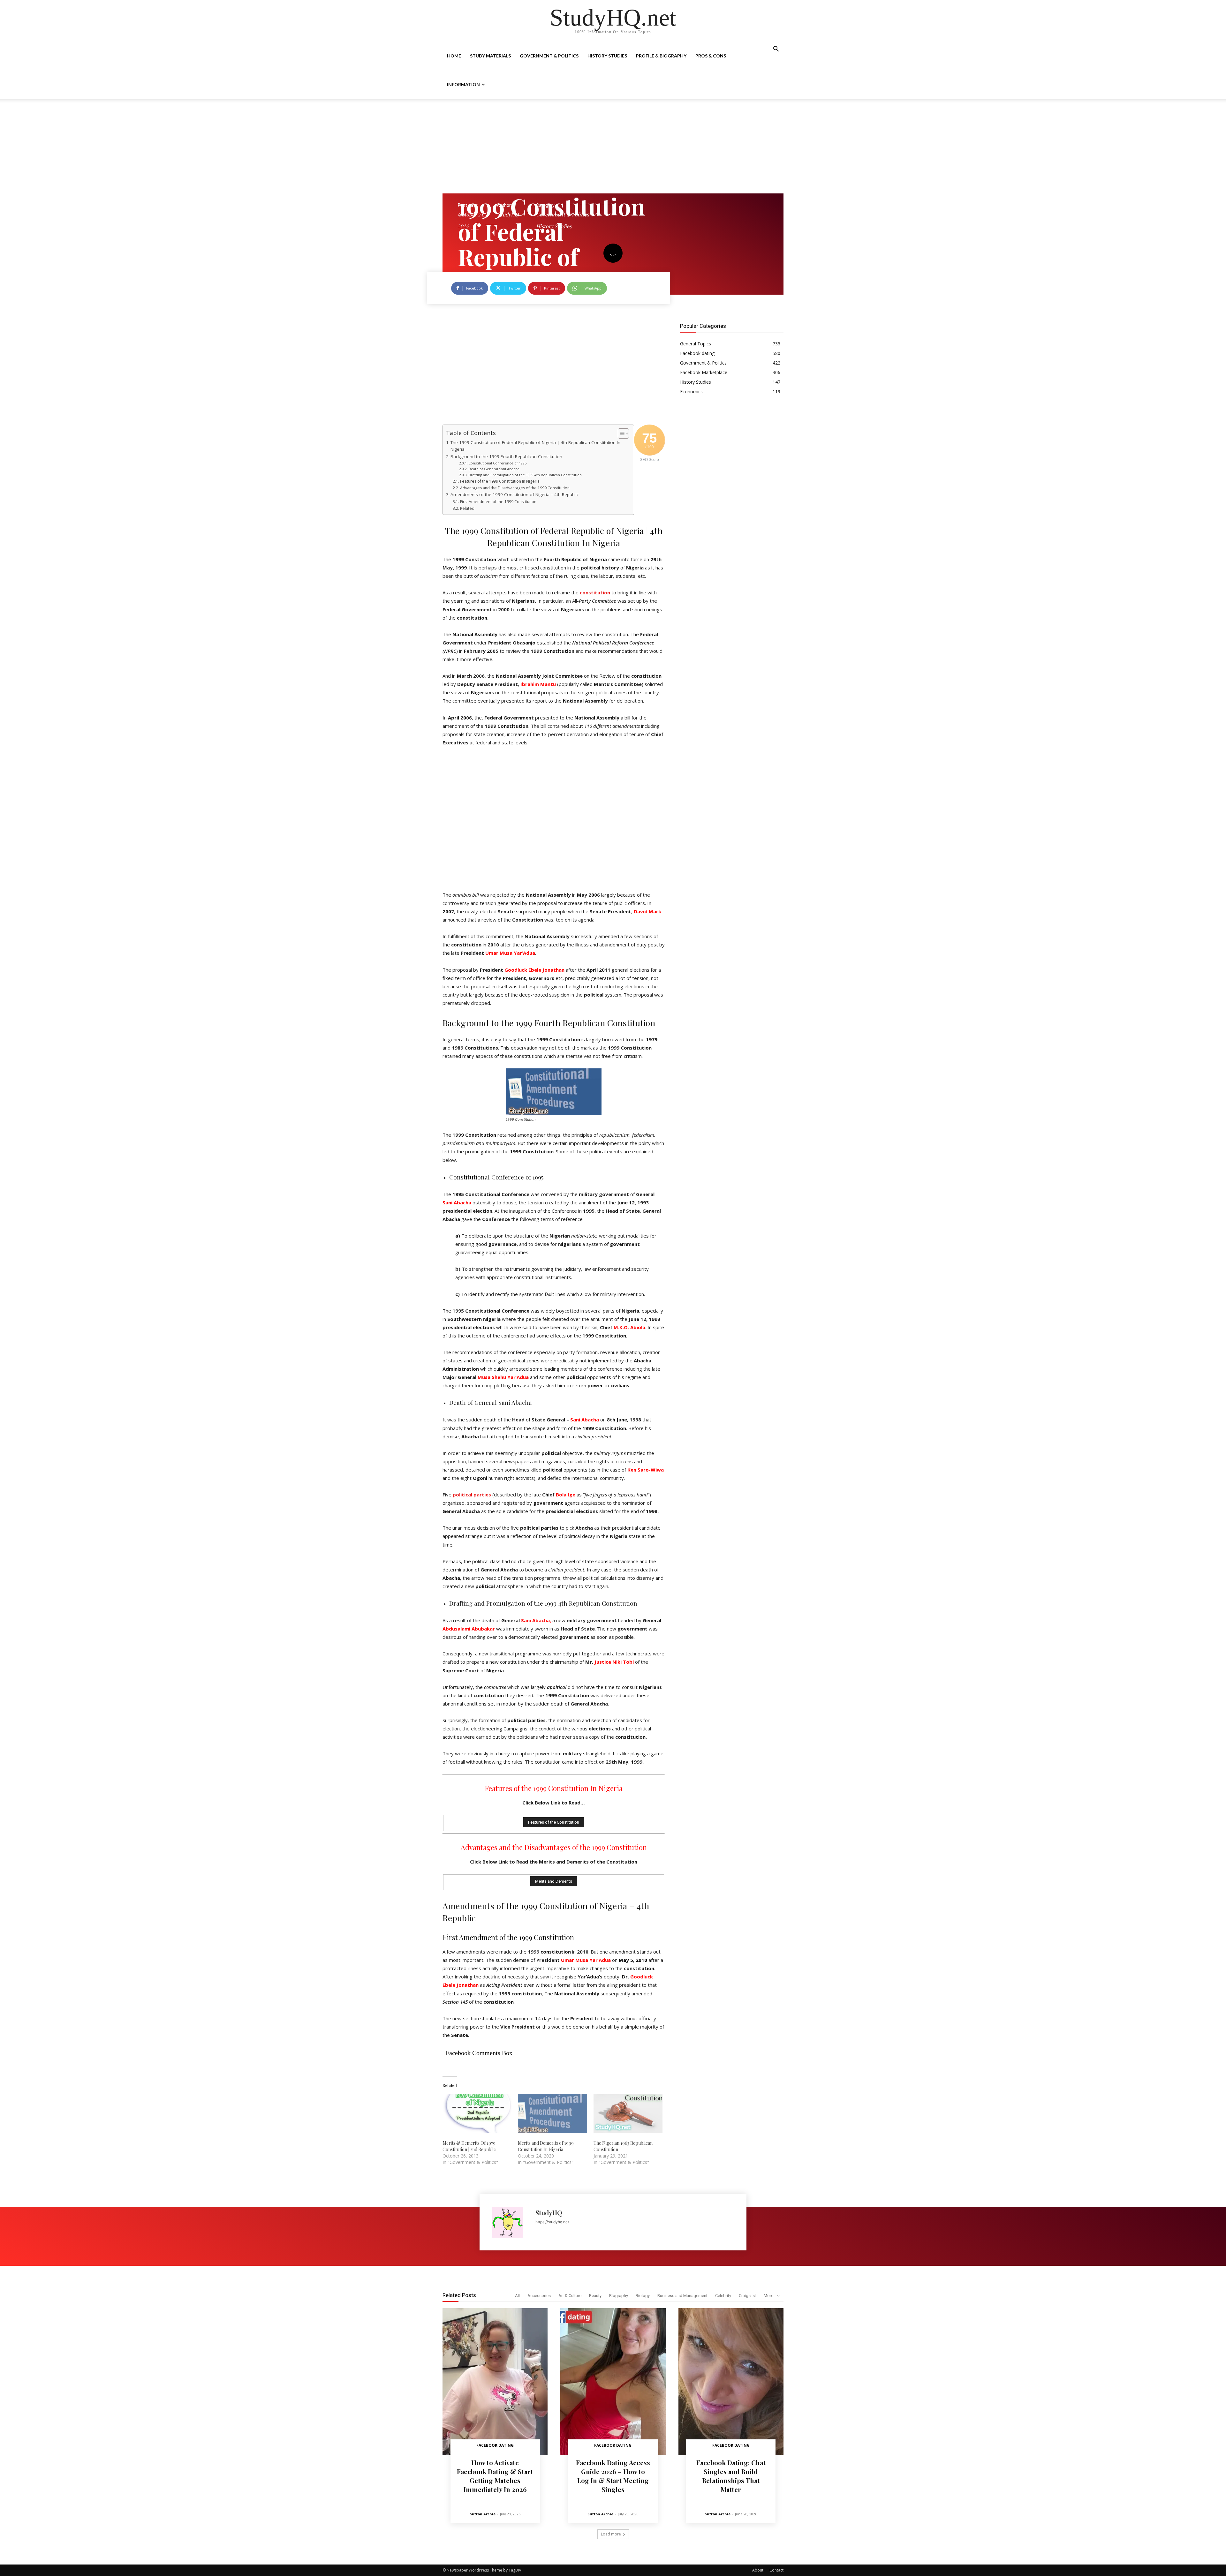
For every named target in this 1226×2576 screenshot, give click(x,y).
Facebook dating (495, 2445)
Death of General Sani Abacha (494, 469)
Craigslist (747, 2296)
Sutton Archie (483, 2514)
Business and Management (682, 2296)
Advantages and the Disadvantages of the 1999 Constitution (515, 488)
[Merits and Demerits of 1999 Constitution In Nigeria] (552, 2114)
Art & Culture (570, 2296)
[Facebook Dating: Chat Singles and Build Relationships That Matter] (731, 2382)
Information (463, 84)
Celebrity (723, 2296)
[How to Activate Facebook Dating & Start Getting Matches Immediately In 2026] (495, 2382)
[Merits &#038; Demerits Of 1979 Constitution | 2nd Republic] (477, 2114)
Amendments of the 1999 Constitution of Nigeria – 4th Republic (515, 494)
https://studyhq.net (552, 2222)
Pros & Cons (711, 56)
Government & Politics (549, 56)
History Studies (607, 56)
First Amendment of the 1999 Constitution (498, 502)
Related (467, 508)
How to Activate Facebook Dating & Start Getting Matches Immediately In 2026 (495, 2476)
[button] (776, 50)
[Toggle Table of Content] (620, 433)
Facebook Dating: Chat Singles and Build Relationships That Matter (731, 2476)
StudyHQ (508, 214)
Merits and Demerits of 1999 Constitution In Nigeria (546, 2146)
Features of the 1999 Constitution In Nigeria (500, 481)
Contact (776, 2570)
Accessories (539, 2296)
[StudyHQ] (511, 2222)
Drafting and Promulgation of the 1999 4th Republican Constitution (525, 475)
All (517, 2296)
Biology (643, 2296)
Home (454, 56)
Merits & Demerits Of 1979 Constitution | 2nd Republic (469, 2146)
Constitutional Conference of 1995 (497, 463)
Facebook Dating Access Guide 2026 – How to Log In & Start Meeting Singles (613, 2476)
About (758, 2570)
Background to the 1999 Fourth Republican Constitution (506, 456)
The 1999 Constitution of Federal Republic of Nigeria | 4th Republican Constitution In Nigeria (535, 446)
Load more (611, 2534)
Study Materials (490, 56)
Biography (619, 2296)
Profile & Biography (661, 56)
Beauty (595, 2296)
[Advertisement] (613, 146)
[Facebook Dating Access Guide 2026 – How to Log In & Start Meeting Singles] (613, 2382)
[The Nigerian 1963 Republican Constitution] (628, 2114)
